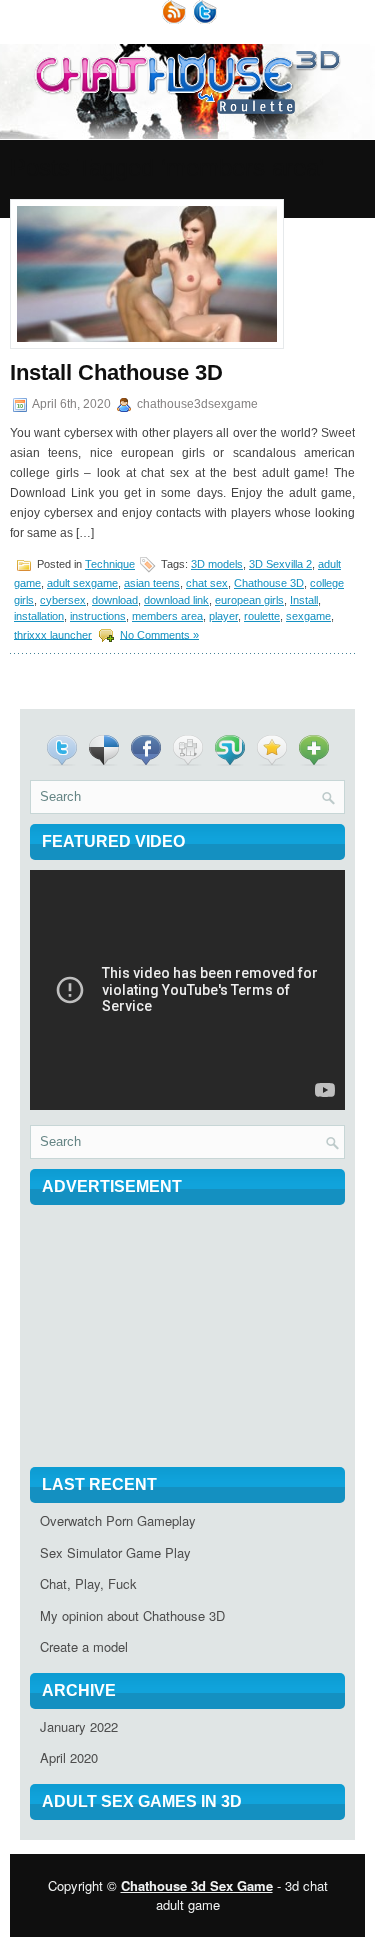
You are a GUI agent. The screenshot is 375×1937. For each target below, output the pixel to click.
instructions (98, 616)
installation (39, 616)
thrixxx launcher (53, 634)
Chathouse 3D (269, 583)
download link (176, 600)
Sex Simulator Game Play (115, 1552)
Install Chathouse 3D (116, 372)
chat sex (207, 583)
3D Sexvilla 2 (280, 564)
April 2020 (69, 1757)
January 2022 (79, 1726)
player (223, 616)
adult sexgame (82, 583)
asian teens (152, 583)
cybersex (63, 600)
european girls (249, 600)
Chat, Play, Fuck (88, 1583)
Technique (110, 564)
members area (167, 616)
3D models (217, 564)
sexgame (308, 616)
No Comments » (159, 634)
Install (304, 600)
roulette (262, 616)
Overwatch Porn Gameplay (118, 1520)
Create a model (84, 1646)
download (115, 600)
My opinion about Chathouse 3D (132, 1615)
